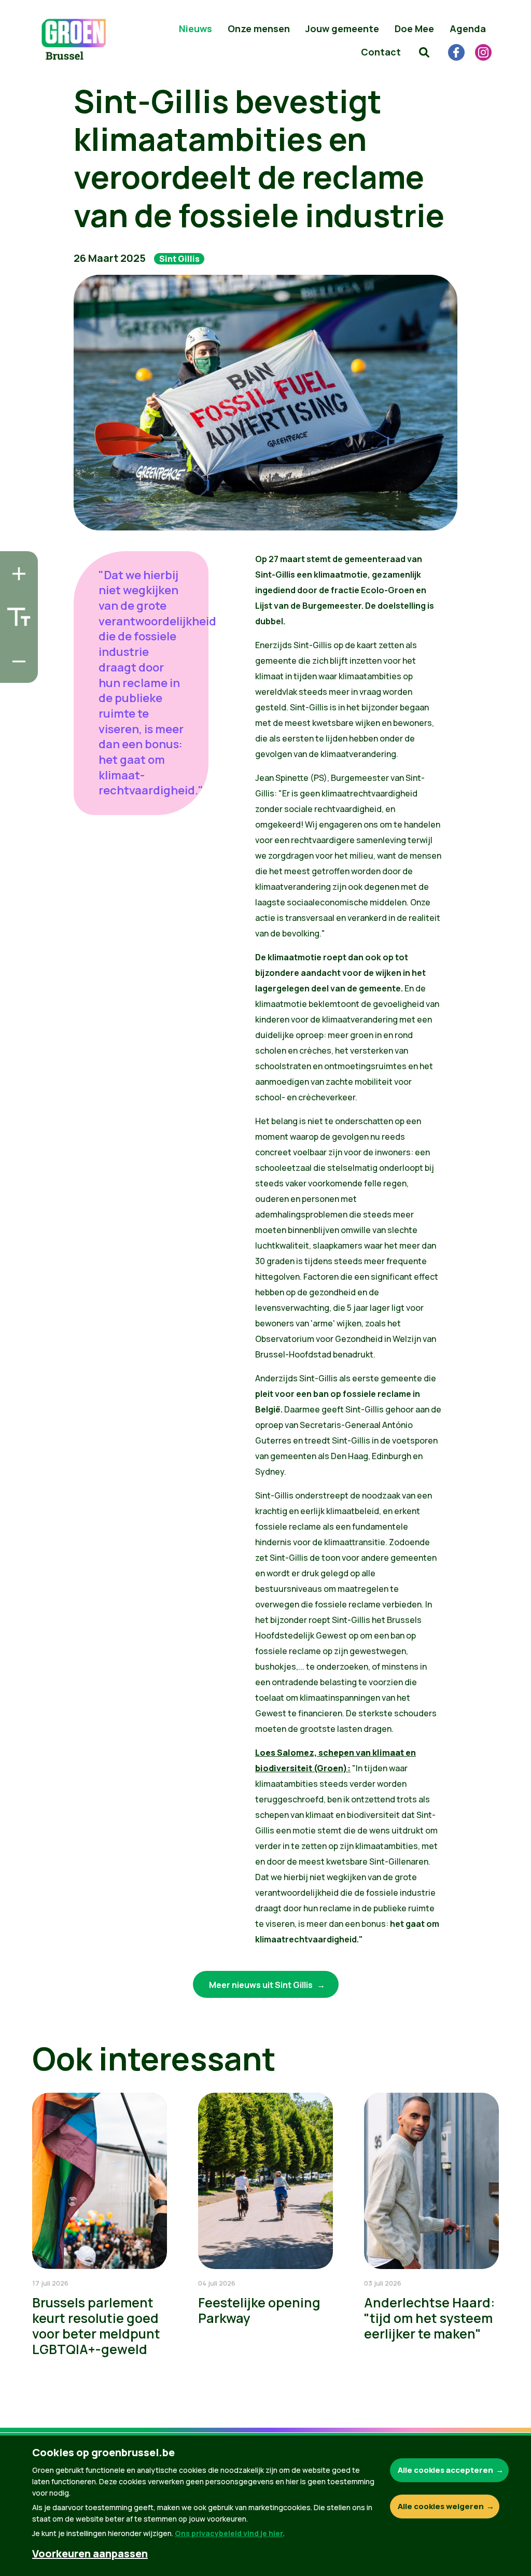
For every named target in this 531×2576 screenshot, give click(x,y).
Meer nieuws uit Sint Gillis (262, 1985)
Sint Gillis (179, 259)
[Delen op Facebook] (16, 613)
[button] (424, 52)
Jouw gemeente (342, 29)
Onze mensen (259, 29)
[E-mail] (16, 672)
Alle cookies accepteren (445, 2470)
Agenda (468, 29)
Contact (381, 52)
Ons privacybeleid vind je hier (229, 2533)
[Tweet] (16, 642)
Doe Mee (414, 29)
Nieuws (195, 29)
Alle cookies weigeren (441, 2506)
